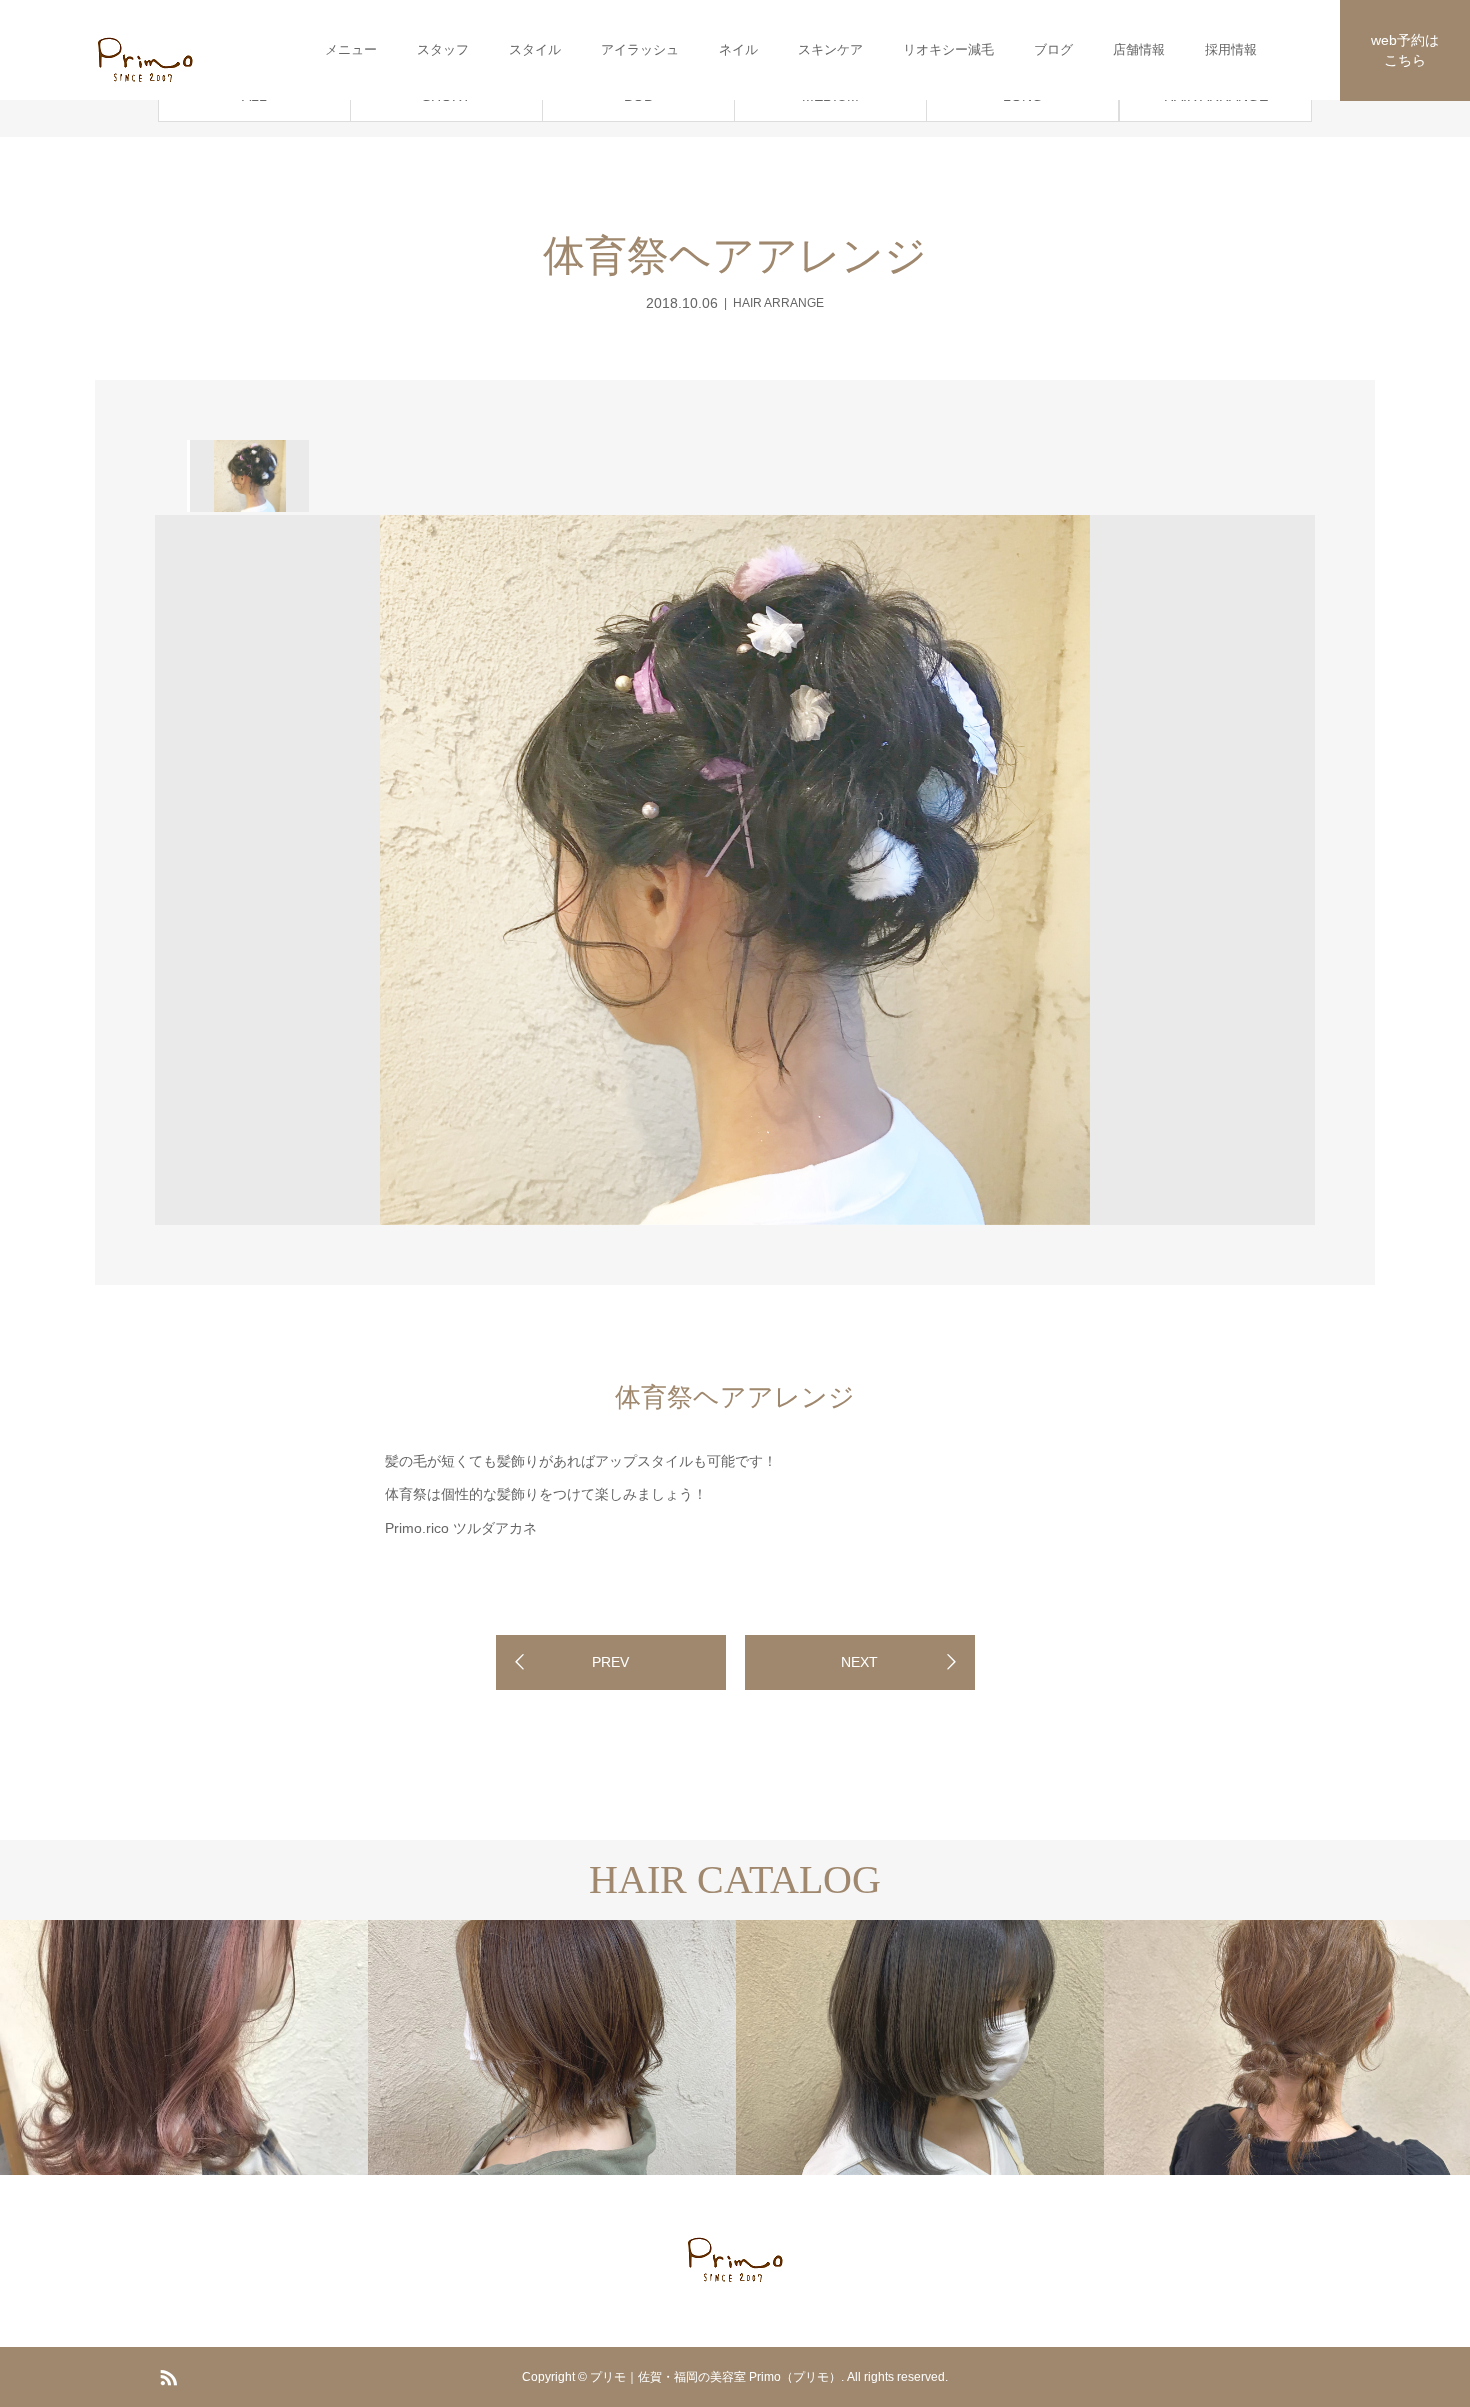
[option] (248, 476)
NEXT (859, 1662)
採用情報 (1231, 49)
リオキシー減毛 (948, 49)
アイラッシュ (640, 49)
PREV (610, 1662)
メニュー (351, 49)
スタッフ (443, 49)
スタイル (535, 49)
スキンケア (830, 49)
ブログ (1053, 49)
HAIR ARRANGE (778, 303)
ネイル (738, 49)
